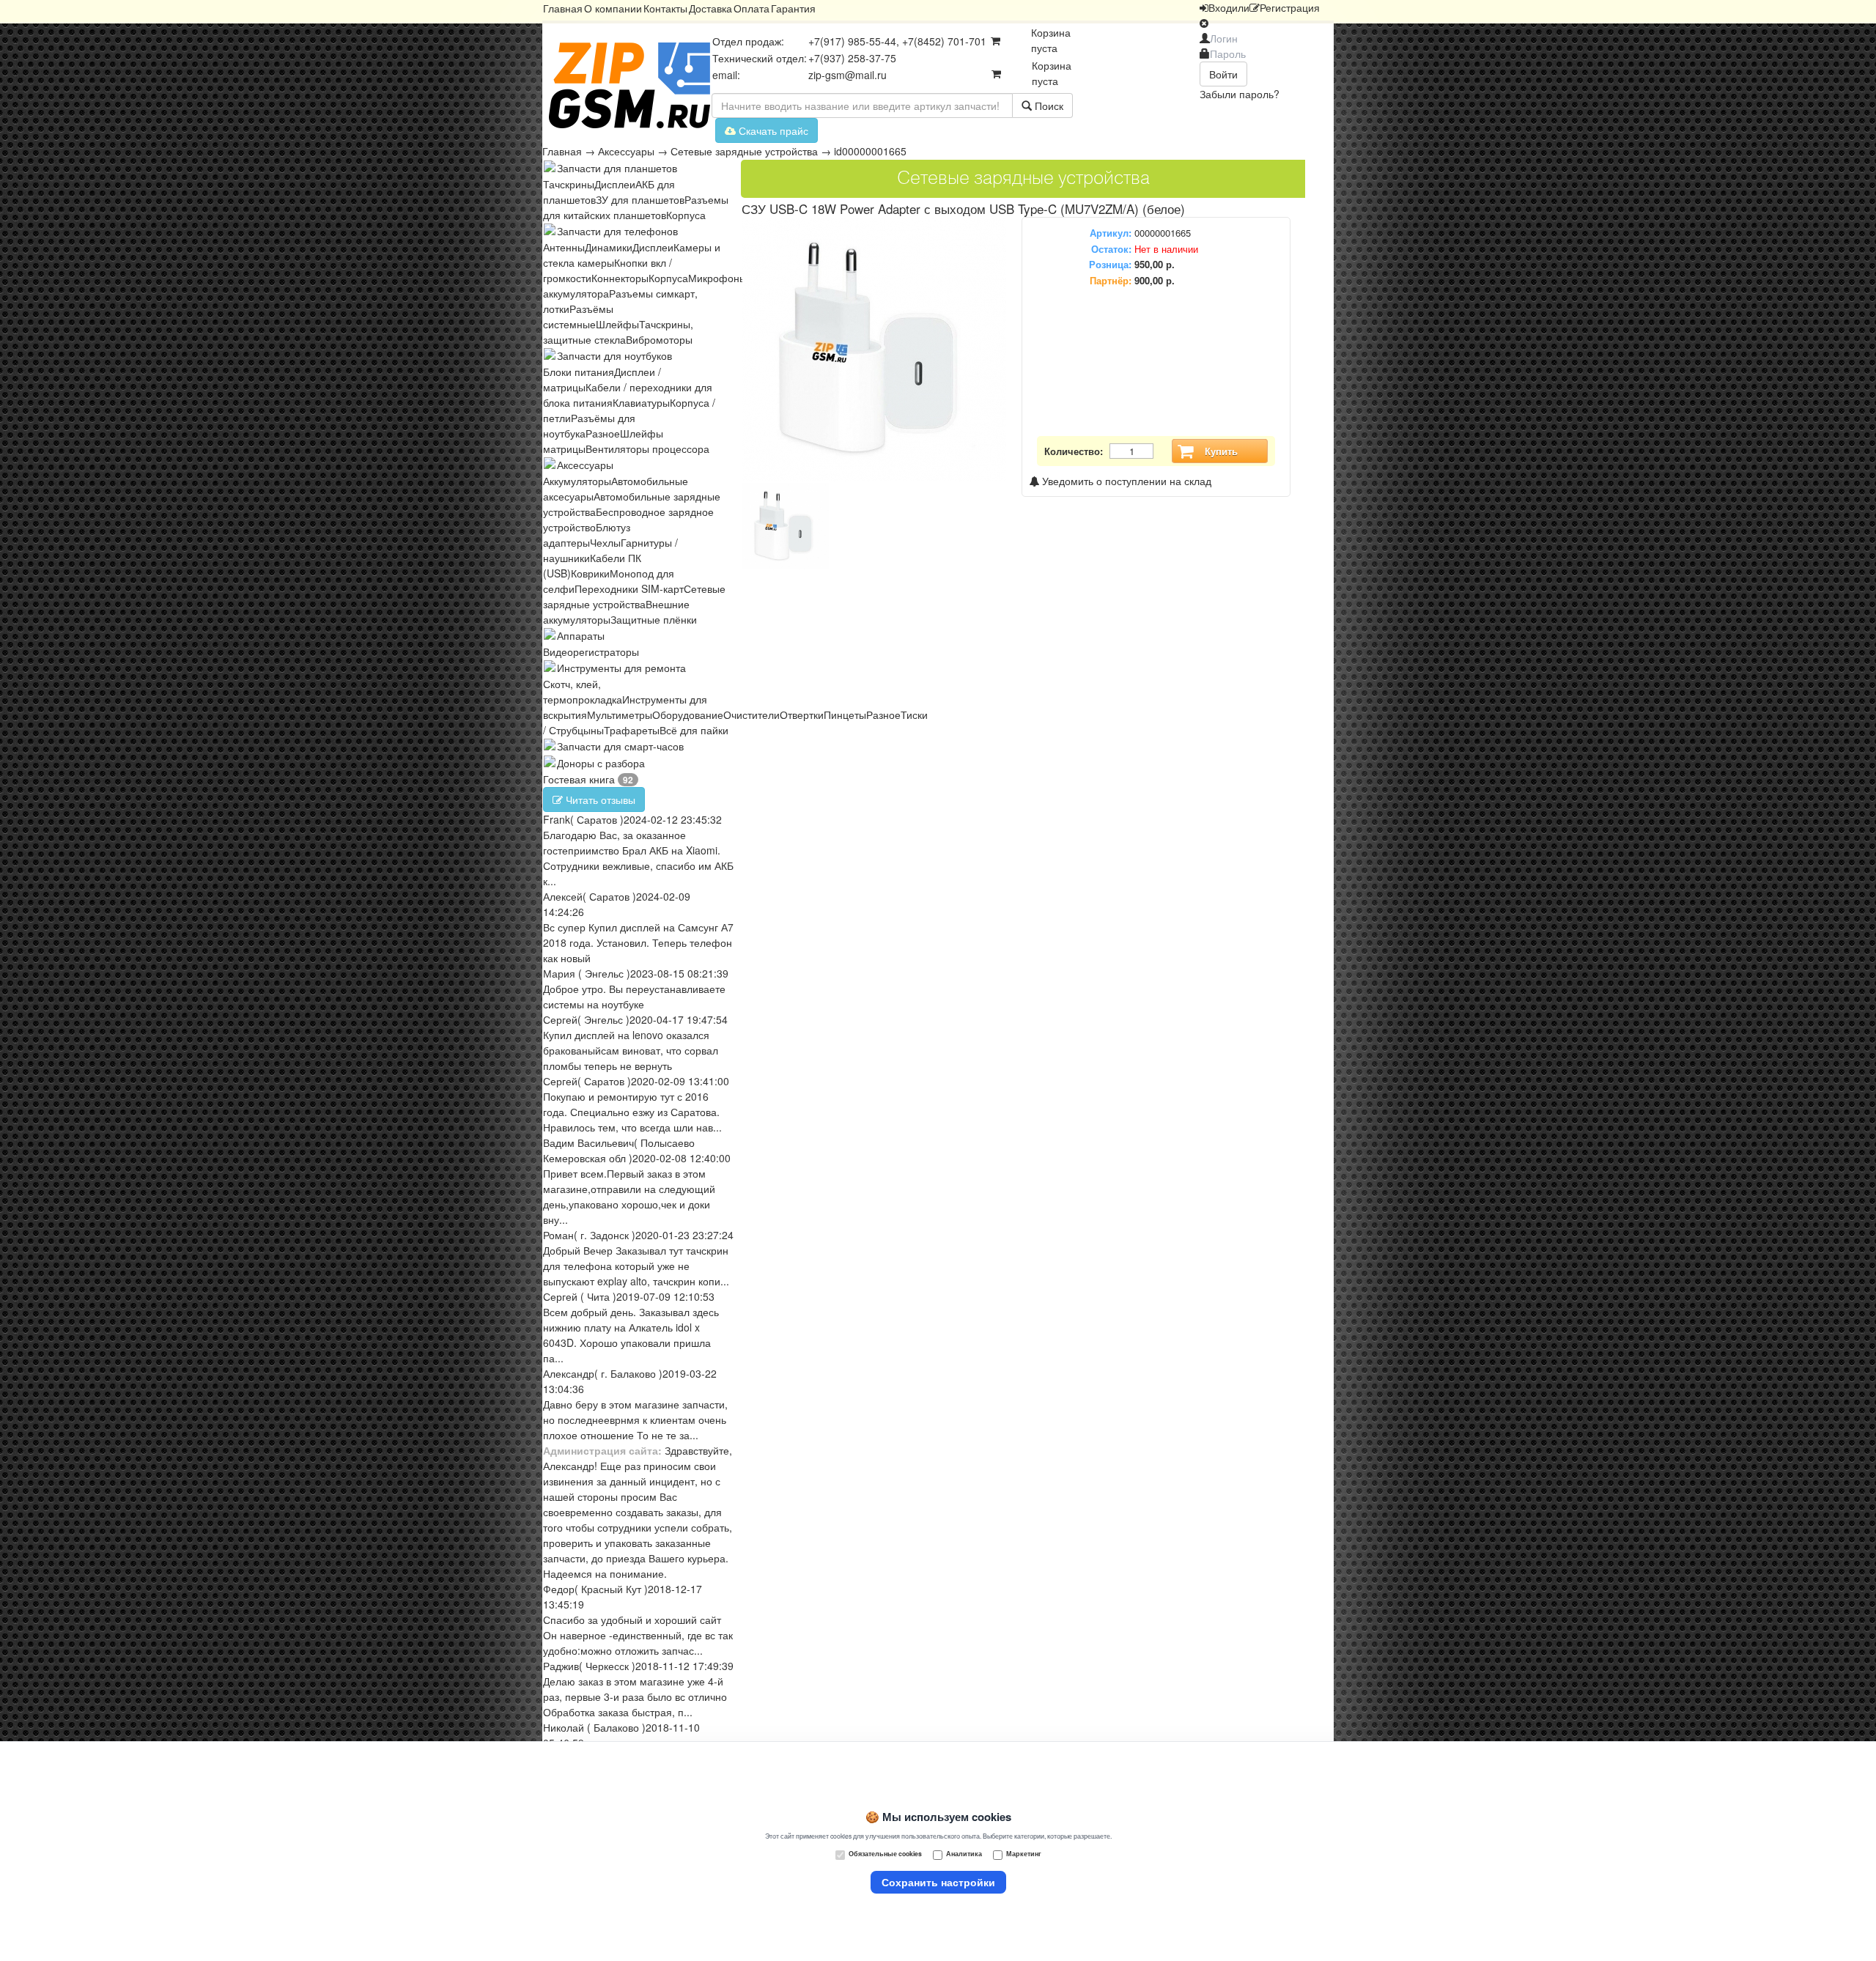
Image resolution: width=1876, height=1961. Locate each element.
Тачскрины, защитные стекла (618, 332)
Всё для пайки (694, 730)
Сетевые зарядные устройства (744, 151)
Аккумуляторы (577, 481)
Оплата (751, 8)
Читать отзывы (599, 799)
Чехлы (605, 542)
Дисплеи (615, 184)
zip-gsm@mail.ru (847, 75)
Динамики (609, 247)
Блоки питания (579, 372)
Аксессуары (626, 151)
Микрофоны (717, 278)
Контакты (665, 8)
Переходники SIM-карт (629, 588)
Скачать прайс (772, 130)
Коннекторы (620, 278)
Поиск (1048, 106)
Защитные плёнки (654, 619)
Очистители (751, 714)
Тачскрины (569, 184)
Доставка (710, 8)
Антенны (564, 247)
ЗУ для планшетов (640, 199)
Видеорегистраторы (591, 651)
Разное (603, 433)
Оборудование (688, 714)
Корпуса (686, 215)
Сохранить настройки (938, 1882)
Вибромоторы (659, 339)
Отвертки (802, 714)
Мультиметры (620, 714)
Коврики (590, 573)
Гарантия (793, 8)
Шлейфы (617, 324)
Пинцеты (845, 714)
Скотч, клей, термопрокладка (583, 691)
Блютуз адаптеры (587, 535)
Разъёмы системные (578, 316)
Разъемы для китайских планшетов (636, 207)
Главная (563, 8)
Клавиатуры (641, 402)
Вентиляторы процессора (647, 448)
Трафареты (632, 730)
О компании (613, 8)
